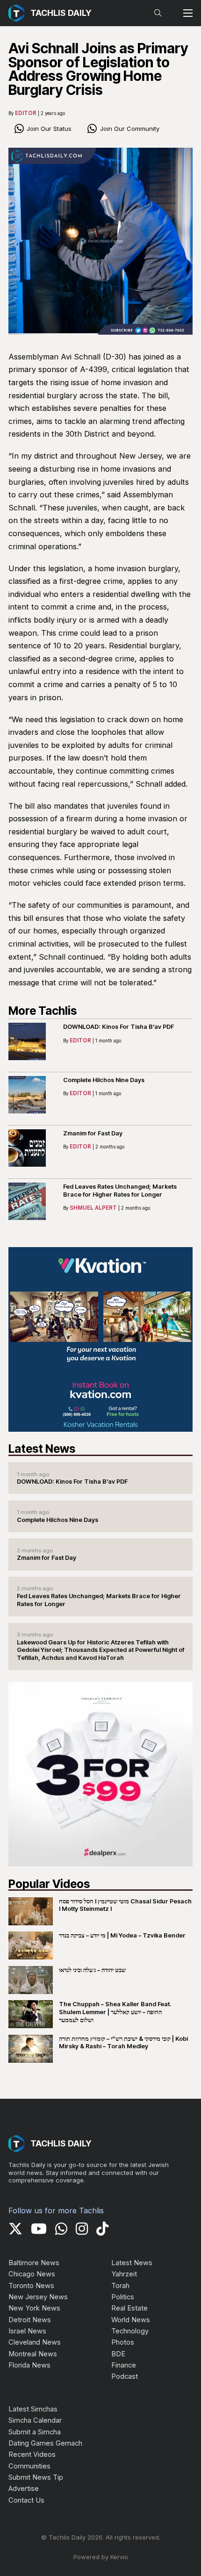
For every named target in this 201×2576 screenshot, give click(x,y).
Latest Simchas (33, 2409)
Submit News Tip (36, 2477)
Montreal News (33, 2354)
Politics (123, 2297)
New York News (34, 2308)
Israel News (27, 2331)
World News (131, 2320)
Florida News (29, 2365)
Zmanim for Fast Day (93, 1133)
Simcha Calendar (35, 2420)
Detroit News (30, 2320)
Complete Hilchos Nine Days (104, 1080)
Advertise (24, 2489)
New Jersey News (38, 2297)
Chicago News (32, 2274)
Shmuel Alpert (93, 1208)
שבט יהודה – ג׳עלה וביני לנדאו (92, 1970)
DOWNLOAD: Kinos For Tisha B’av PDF (118, 1026)
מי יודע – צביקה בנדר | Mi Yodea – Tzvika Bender (122, 1935)
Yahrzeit (124, 2274)
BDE (118, 2354)
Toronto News (31, 2286)
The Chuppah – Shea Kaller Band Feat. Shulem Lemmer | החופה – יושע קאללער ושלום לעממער (115, 2012)
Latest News (132, 2263)
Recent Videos (32, 2454)
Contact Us (26, 2500)
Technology (130, 2331)
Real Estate (129, 2308)
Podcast (125, 2376)
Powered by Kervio (101, 2557)
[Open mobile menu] (188, 13)
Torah (120, 2286)
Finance (124, 2365)
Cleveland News (35, 2342)
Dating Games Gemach (45, 2443)
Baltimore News (34, 2263)
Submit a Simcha (35, 2432)
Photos (123, 2342)
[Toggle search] (158, 13)
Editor (26, 113)
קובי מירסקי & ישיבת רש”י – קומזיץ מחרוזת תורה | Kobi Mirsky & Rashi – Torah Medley (123, 2042)
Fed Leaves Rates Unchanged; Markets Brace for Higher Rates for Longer (120, 1190)
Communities (29, 2466)
